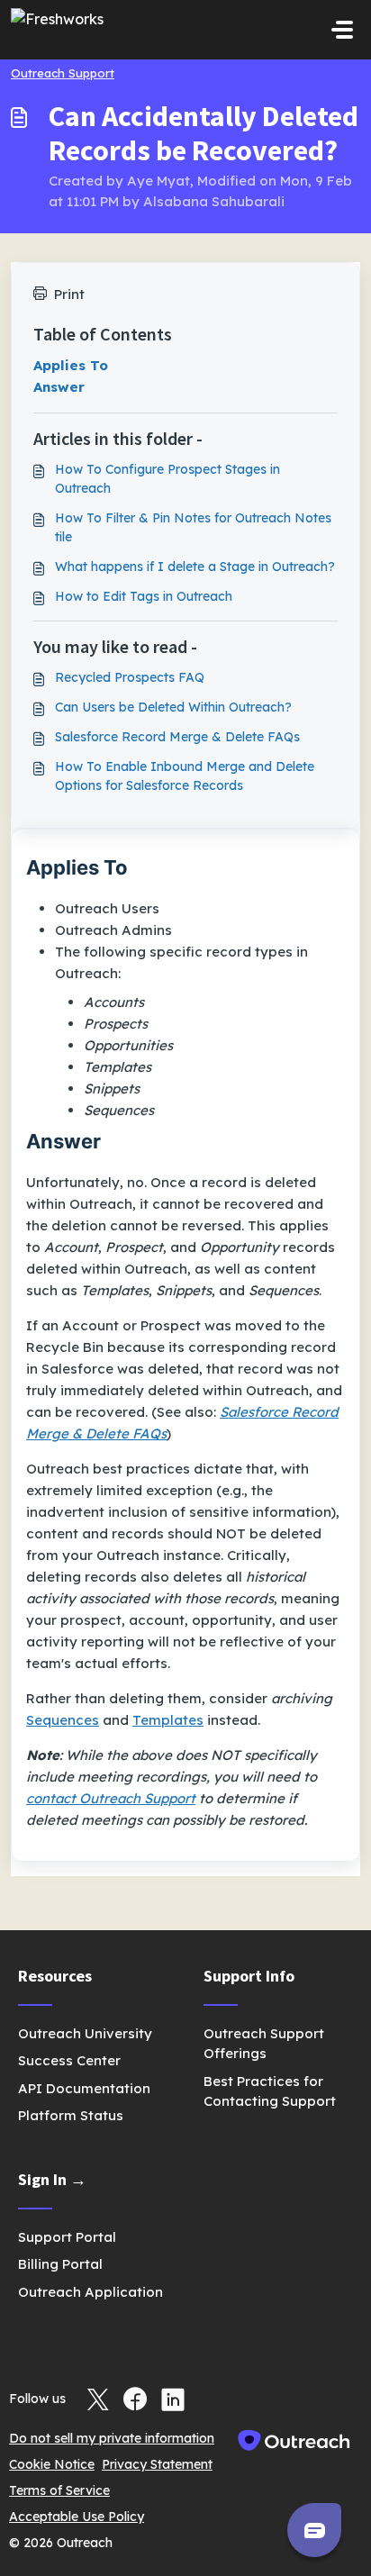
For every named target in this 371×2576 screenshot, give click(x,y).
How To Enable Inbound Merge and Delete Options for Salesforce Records (185, 776)
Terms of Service (59, 2490)
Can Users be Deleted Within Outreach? (173, 707)
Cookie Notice (52, 2464)
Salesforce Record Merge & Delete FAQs (177, 737)
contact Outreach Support (111, 1798)
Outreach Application (90, 2292)
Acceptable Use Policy (77, 2517)
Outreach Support (63, 73)
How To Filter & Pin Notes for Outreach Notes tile (193, 527)
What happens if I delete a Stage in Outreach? (195, 567)
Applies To (71, 365)
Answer (59, 387)
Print (69, 294)
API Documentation (84, 2088)
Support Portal (67, 2237)
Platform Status (71, 2115)
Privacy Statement (157, 2464)
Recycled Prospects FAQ (130, 677)
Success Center (69, 2060)
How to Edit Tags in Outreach (144, 596)
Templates (168, 1720)
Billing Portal (60, 2264)
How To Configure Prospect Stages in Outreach (167, 479)
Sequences (63, 1720)
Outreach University (85, 2033)
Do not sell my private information (112, 2438)
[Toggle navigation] (342, 30)
